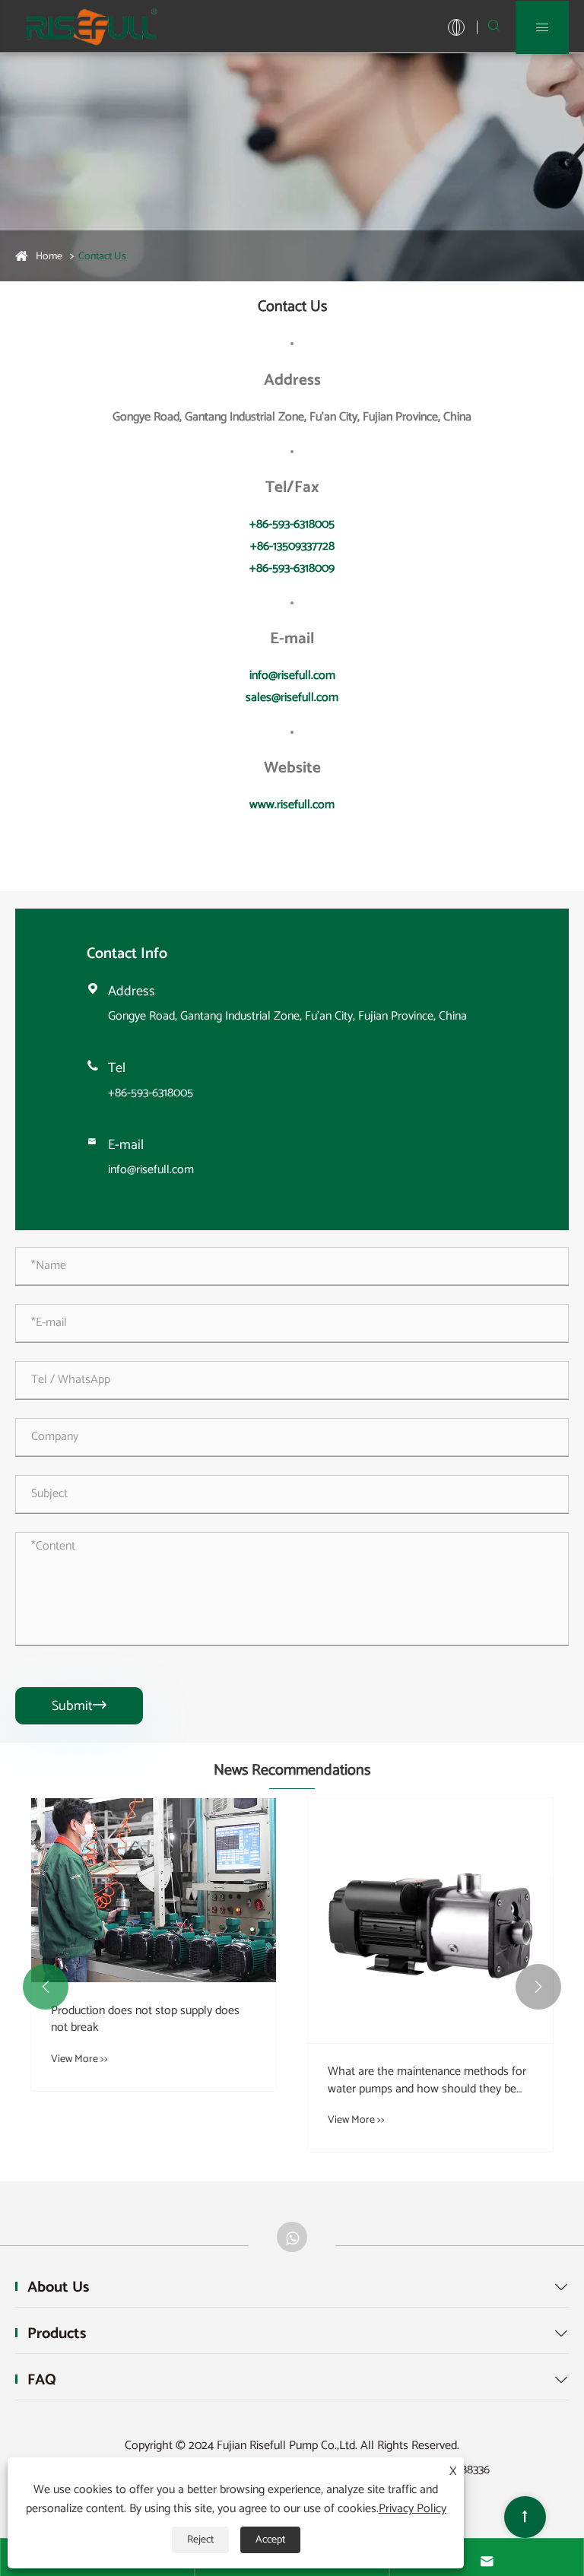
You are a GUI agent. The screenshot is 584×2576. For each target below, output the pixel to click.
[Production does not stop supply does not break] (278, 1890)
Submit (79, 1706)
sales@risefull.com (292, 698)
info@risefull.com (292, 676)
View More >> (204, 2059)
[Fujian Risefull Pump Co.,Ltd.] (91, 26)
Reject (200, 2540)
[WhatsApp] (292, 2237)
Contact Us (102, 257)
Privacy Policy (413, 2509)
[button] (46, 1987)
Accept (270, 2540)
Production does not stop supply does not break (270, 2020)
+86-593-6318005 (292, 524)
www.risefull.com (292, 805)
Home (49, 257)
